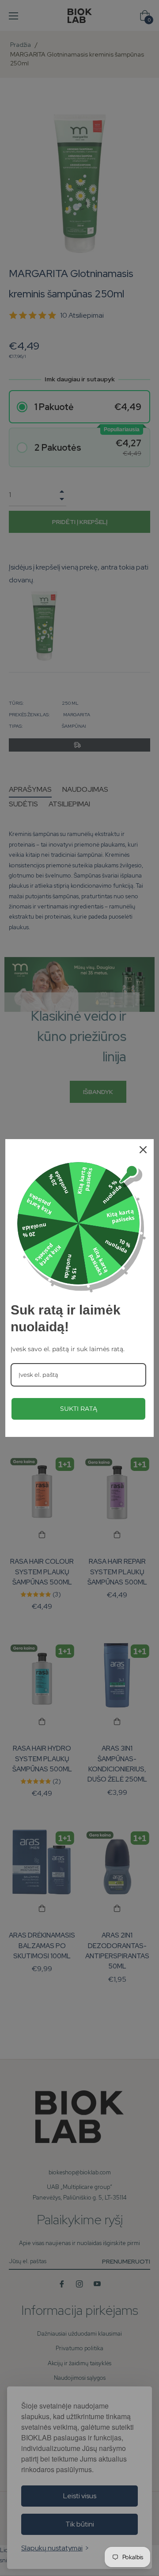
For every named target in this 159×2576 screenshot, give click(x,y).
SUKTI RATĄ (79, 1409)
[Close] (143, 1150)
